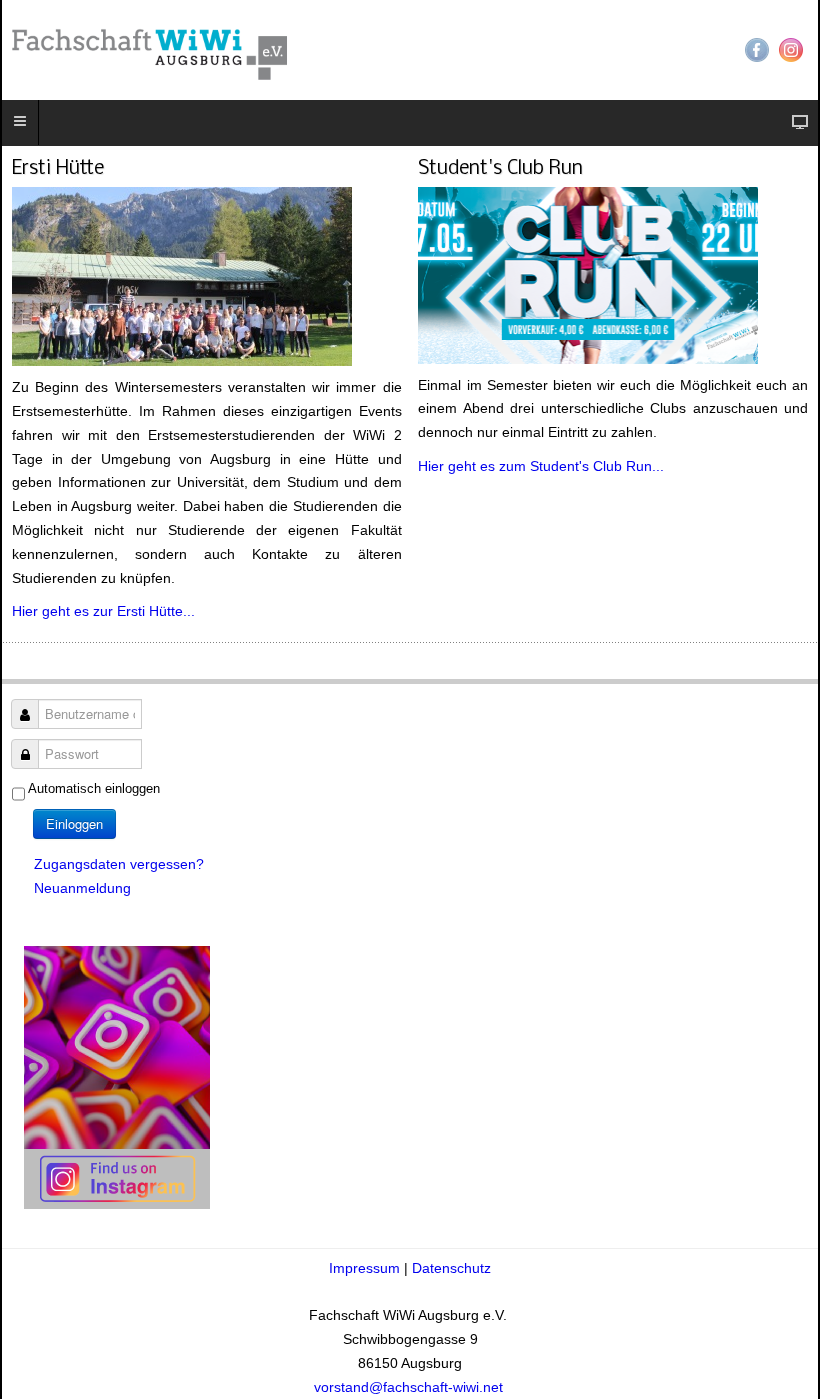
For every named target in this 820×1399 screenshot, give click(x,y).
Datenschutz (451, 1268)
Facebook (757, 50)
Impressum (366, 1268)
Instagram (791, 50)
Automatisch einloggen (94, 788)
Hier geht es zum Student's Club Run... (541, 466)
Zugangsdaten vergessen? (119, 864)
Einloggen (74, 823)
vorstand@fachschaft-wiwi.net (410, 1387)
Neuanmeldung (82, 888)
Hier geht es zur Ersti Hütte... (103, 611)
